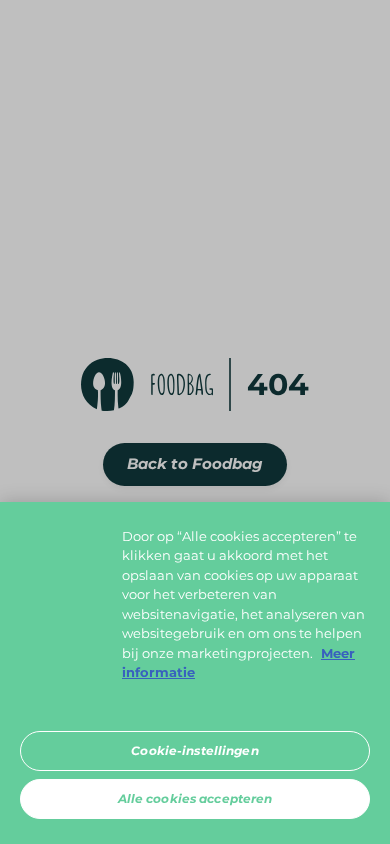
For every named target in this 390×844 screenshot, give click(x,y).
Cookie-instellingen (194, 750)
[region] (195, 673)
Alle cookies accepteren (195, 798)
